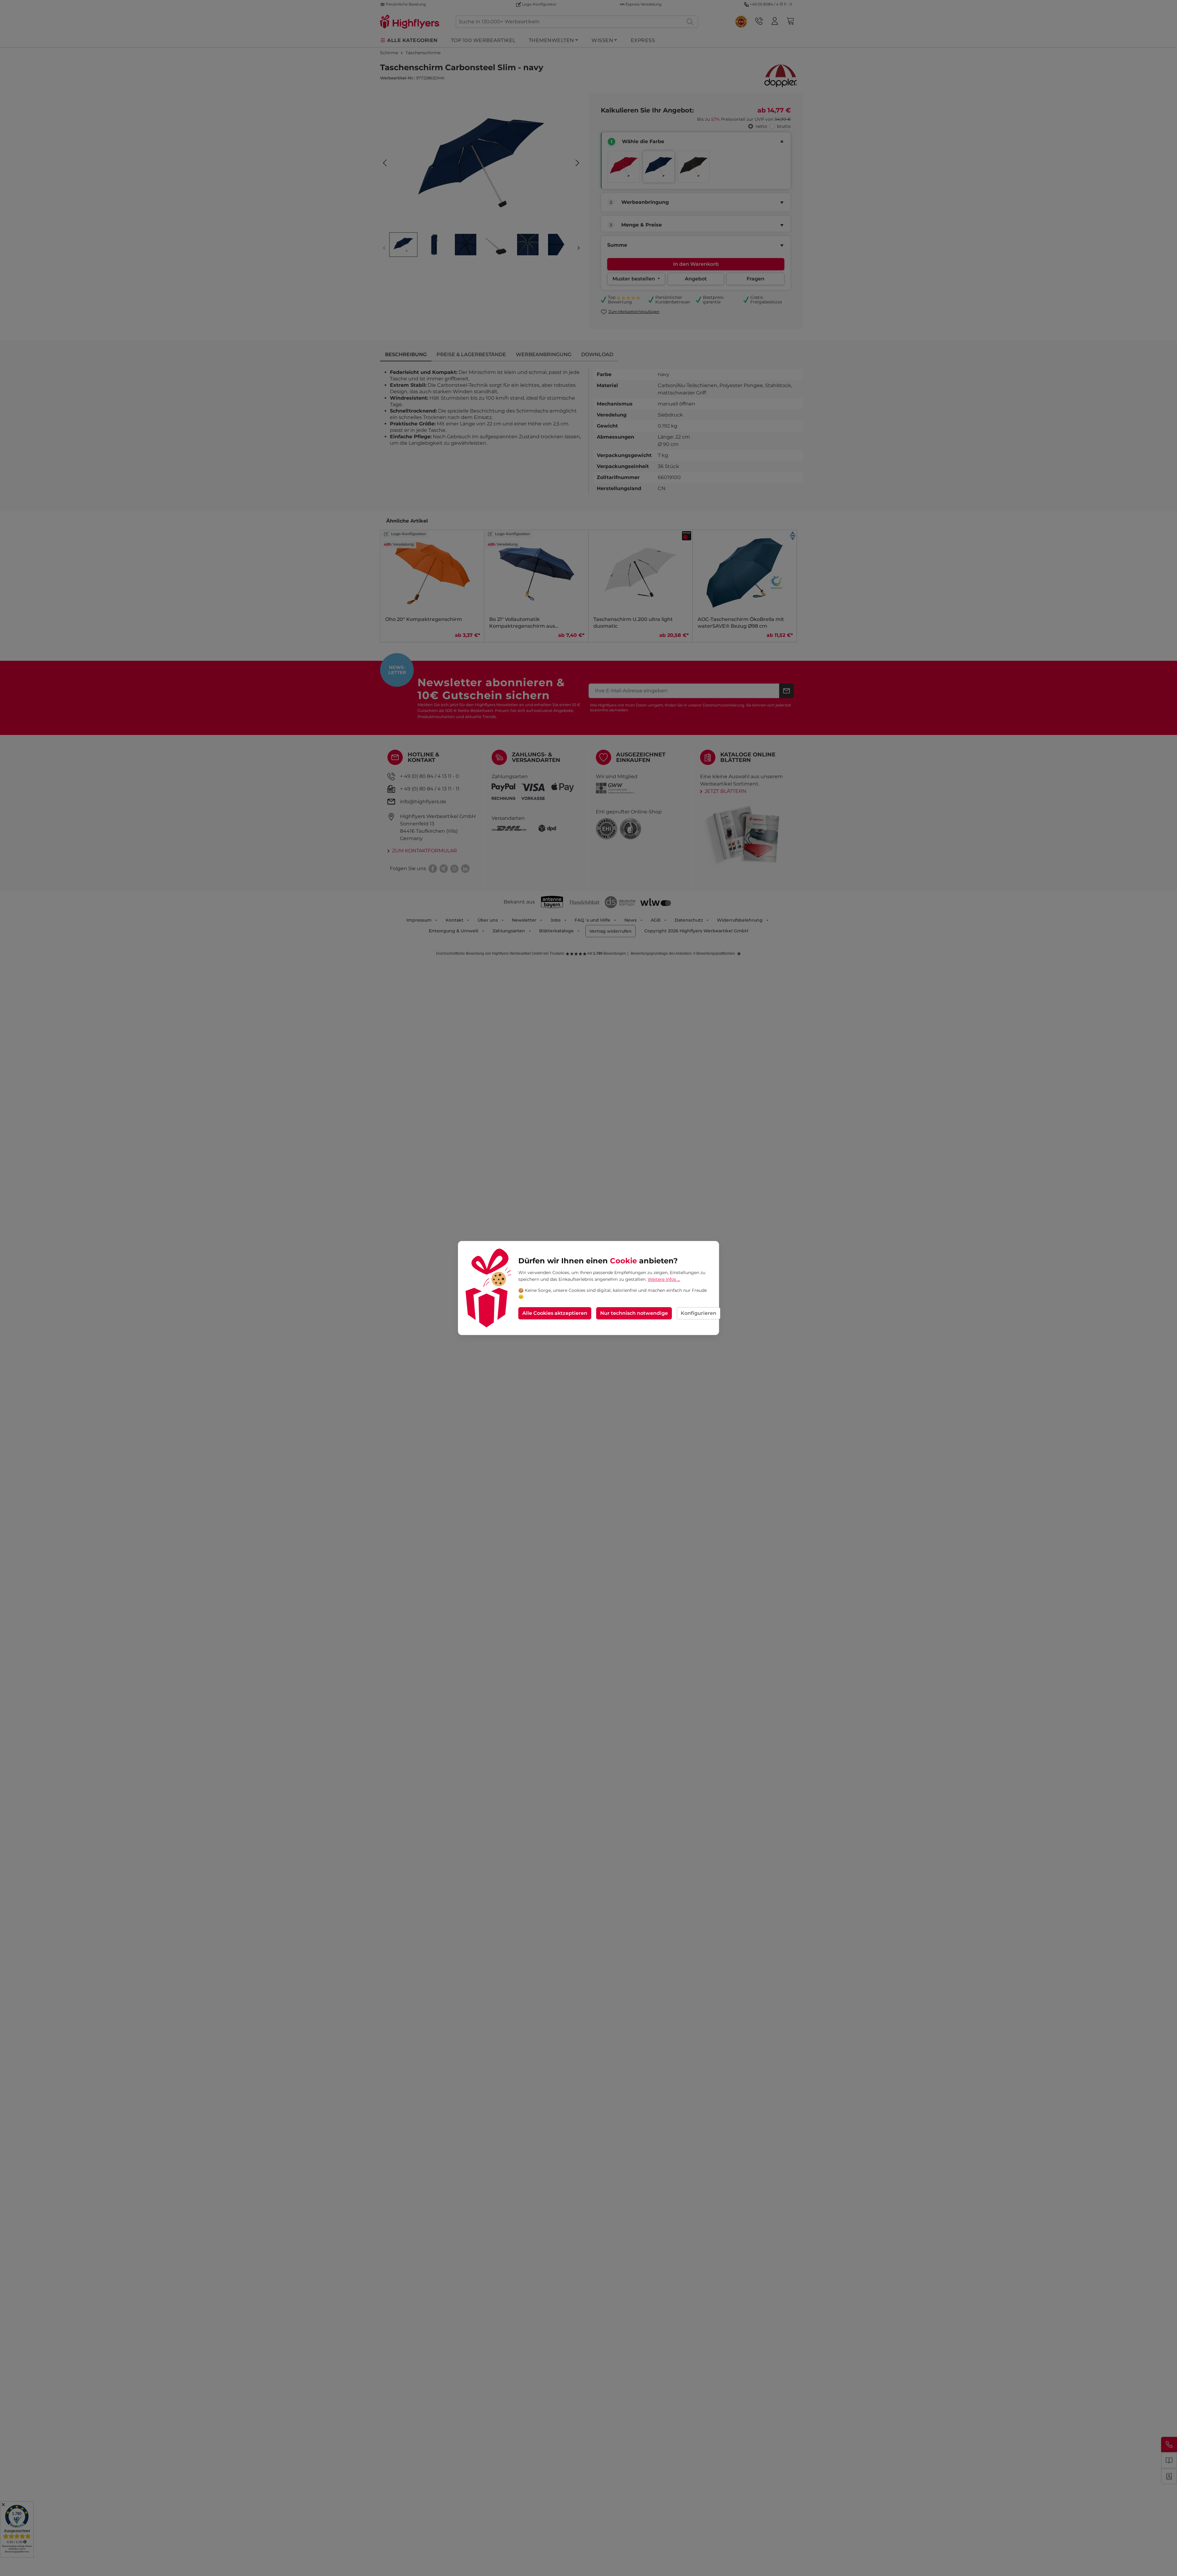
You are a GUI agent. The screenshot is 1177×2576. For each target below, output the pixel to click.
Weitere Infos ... (664, 1279)
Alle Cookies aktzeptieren (555, 1313)
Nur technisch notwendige (634, 1313)
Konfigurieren (699, 1313)
